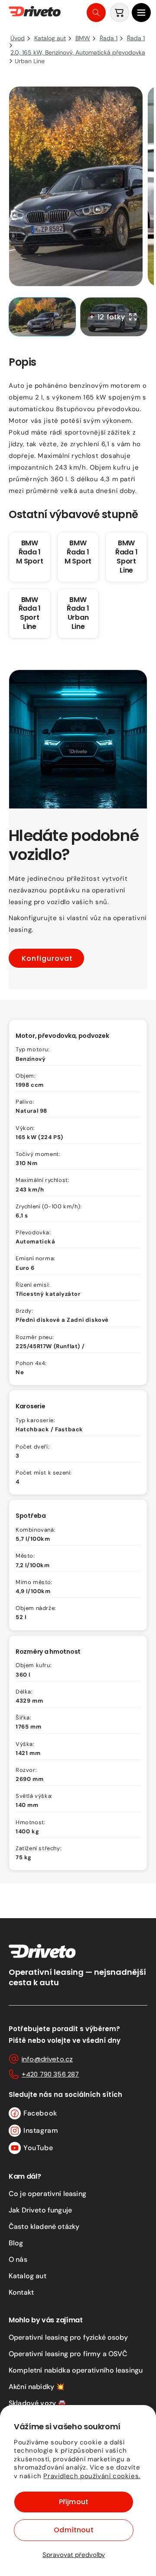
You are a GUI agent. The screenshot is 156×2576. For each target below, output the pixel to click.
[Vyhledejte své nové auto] (96, 13)
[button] (141, 13)
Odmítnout (73, 2530)
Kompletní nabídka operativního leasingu (76, 2370)
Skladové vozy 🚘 (37, 2403)
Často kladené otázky (44, 2227)
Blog (16, 2243)
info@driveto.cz (47, 2059)
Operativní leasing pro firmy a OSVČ (68, 2354)
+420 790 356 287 (50, 2074)
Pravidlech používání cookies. (92, 2476)
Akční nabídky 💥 (37, 2387)
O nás (18, 2259)
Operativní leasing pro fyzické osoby (68, 2337)
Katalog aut (28, 2276)
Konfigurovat (47, 958)
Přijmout (74, 2502)
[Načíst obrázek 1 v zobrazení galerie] (42, 317)
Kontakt (21, 2292)
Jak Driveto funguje (40, 2210)
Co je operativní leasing (47, 2194)
